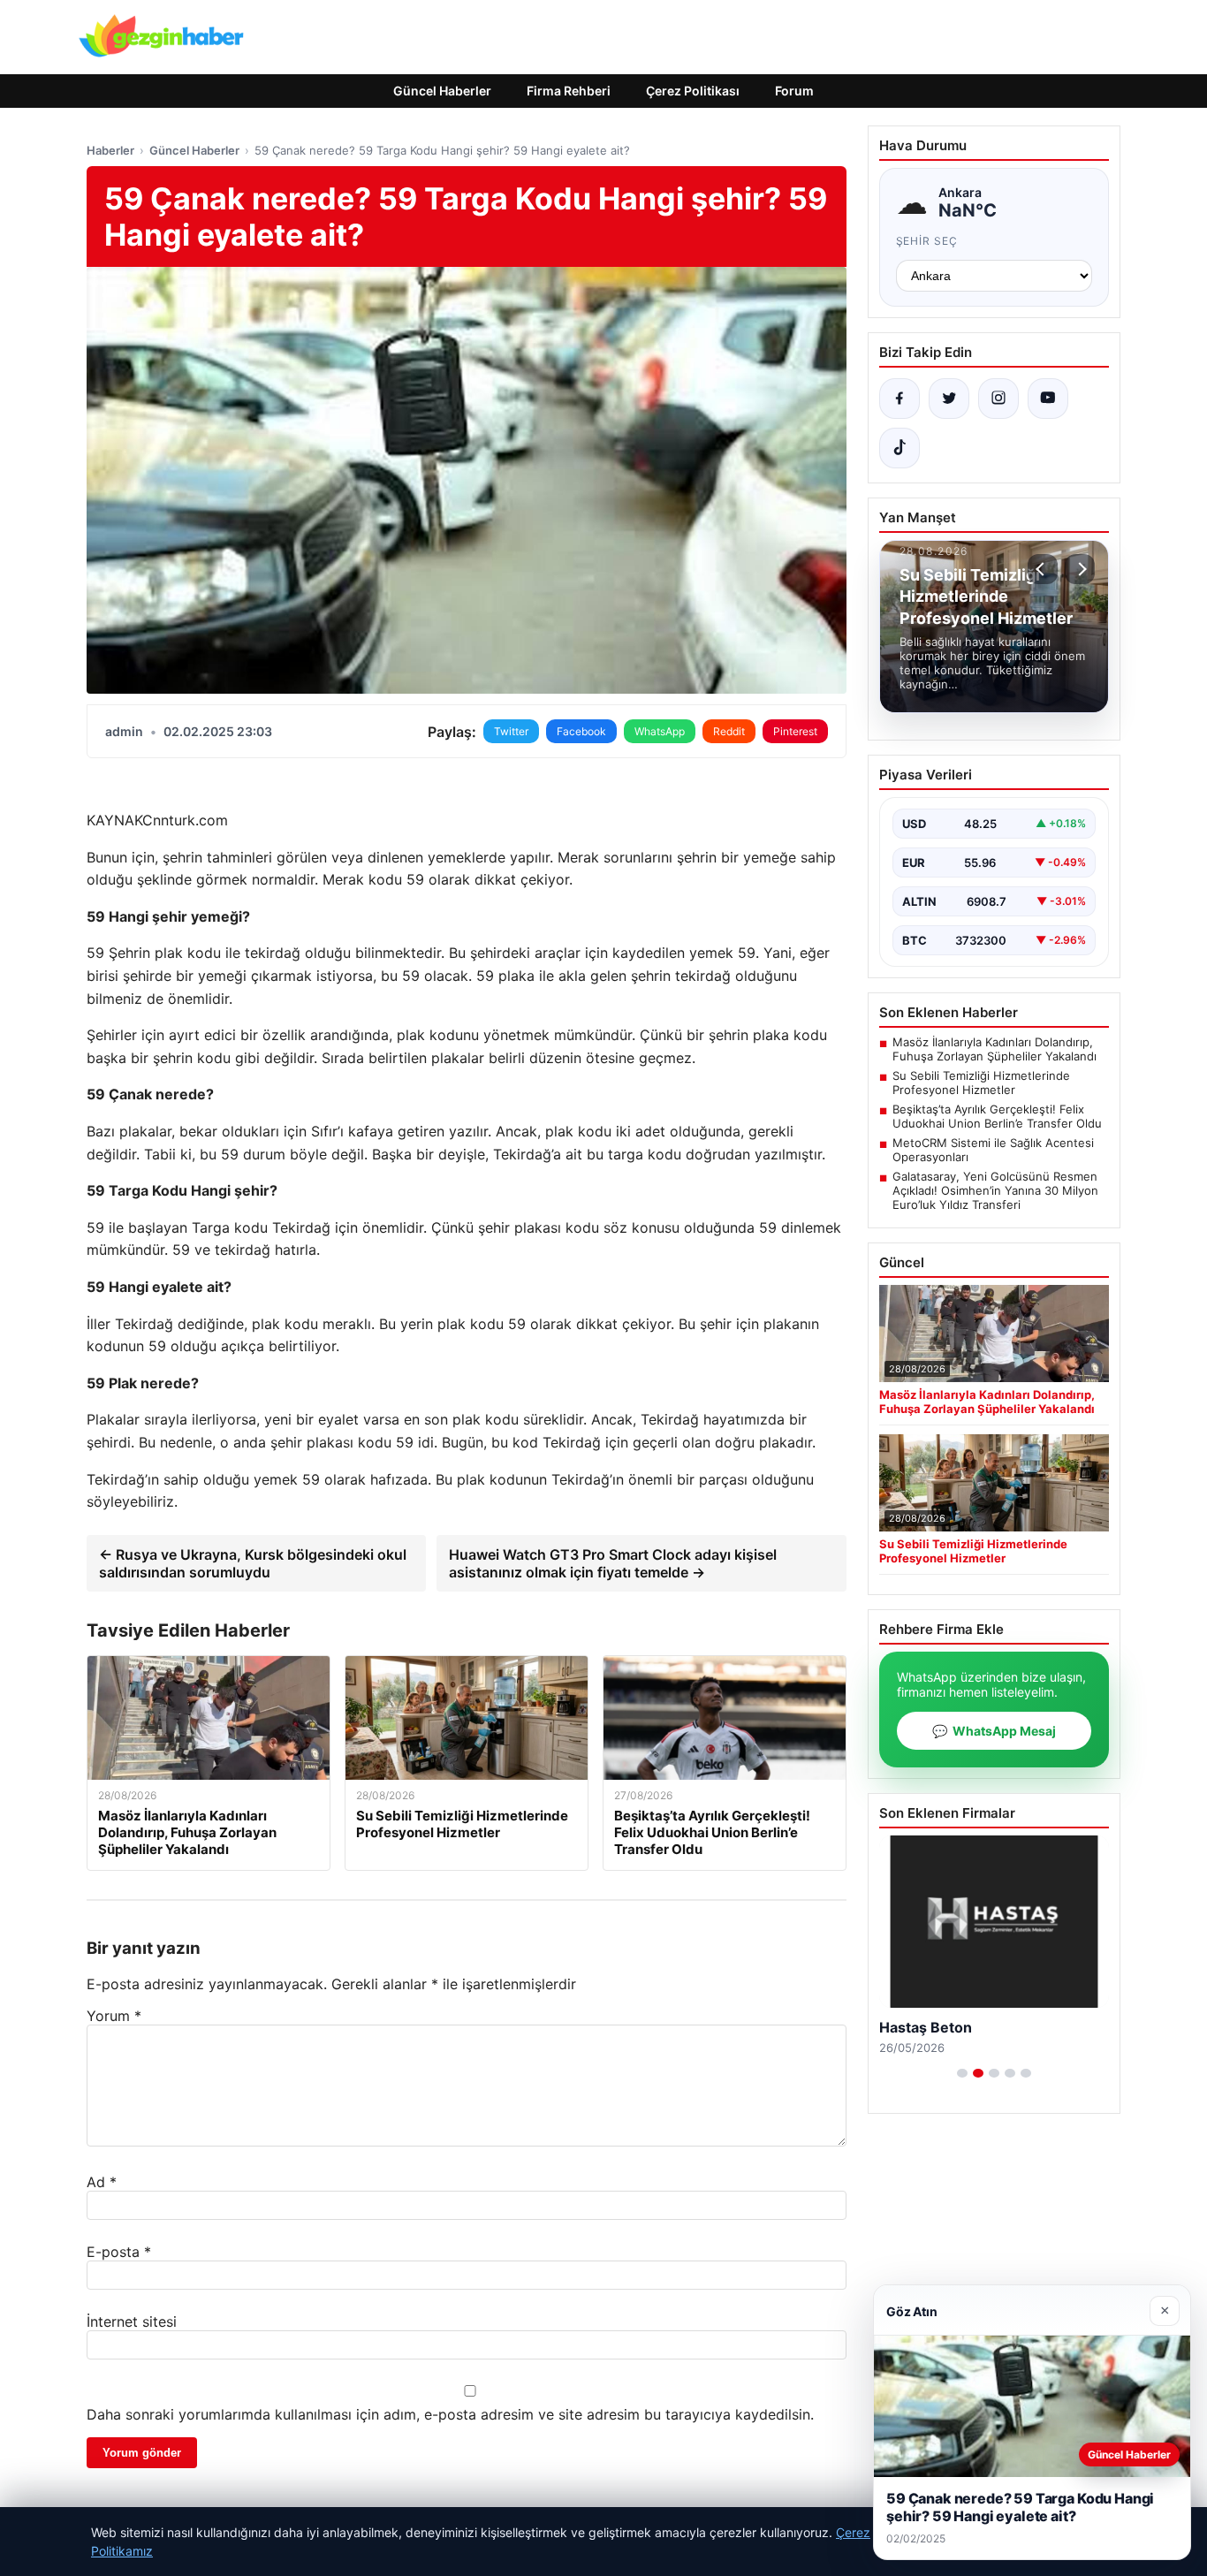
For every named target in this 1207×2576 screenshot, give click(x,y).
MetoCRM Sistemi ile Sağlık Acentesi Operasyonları (993, 1150)
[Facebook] (900, 399)
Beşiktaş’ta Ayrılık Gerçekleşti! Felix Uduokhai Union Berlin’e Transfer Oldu (997, 1116)
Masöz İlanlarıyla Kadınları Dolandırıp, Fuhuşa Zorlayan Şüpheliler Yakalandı (994, 1049)
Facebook (581, 731)
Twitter (511, 731)
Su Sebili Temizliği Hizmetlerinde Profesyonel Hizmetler (981, 1083)
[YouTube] (1048, 399)
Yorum (114, 2016)
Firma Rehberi (569, 91)
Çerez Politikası (693, 91)
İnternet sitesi (132, 2321)
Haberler (110, 150)
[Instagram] (998, 399)
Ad (102, 2182)
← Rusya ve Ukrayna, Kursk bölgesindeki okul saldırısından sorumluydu (253, 1563)
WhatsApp (660, 731)
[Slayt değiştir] (962, 2073)
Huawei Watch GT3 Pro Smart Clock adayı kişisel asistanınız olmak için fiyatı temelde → (613, 1563)
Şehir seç (927, 241)
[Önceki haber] (1043, 569)
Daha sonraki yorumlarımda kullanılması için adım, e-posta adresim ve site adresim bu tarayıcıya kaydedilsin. (450, 2414)
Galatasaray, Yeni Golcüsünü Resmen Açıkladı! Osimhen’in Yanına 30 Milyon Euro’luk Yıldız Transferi (995, 1190)
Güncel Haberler (442, 91)
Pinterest (795, 731)
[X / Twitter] (949, 399)
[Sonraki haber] (1080, 569)
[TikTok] (900, 448)
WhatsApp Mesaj (994, 1731)
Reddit (729, 731)
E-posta (119, 2252)
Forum (794, 91)
